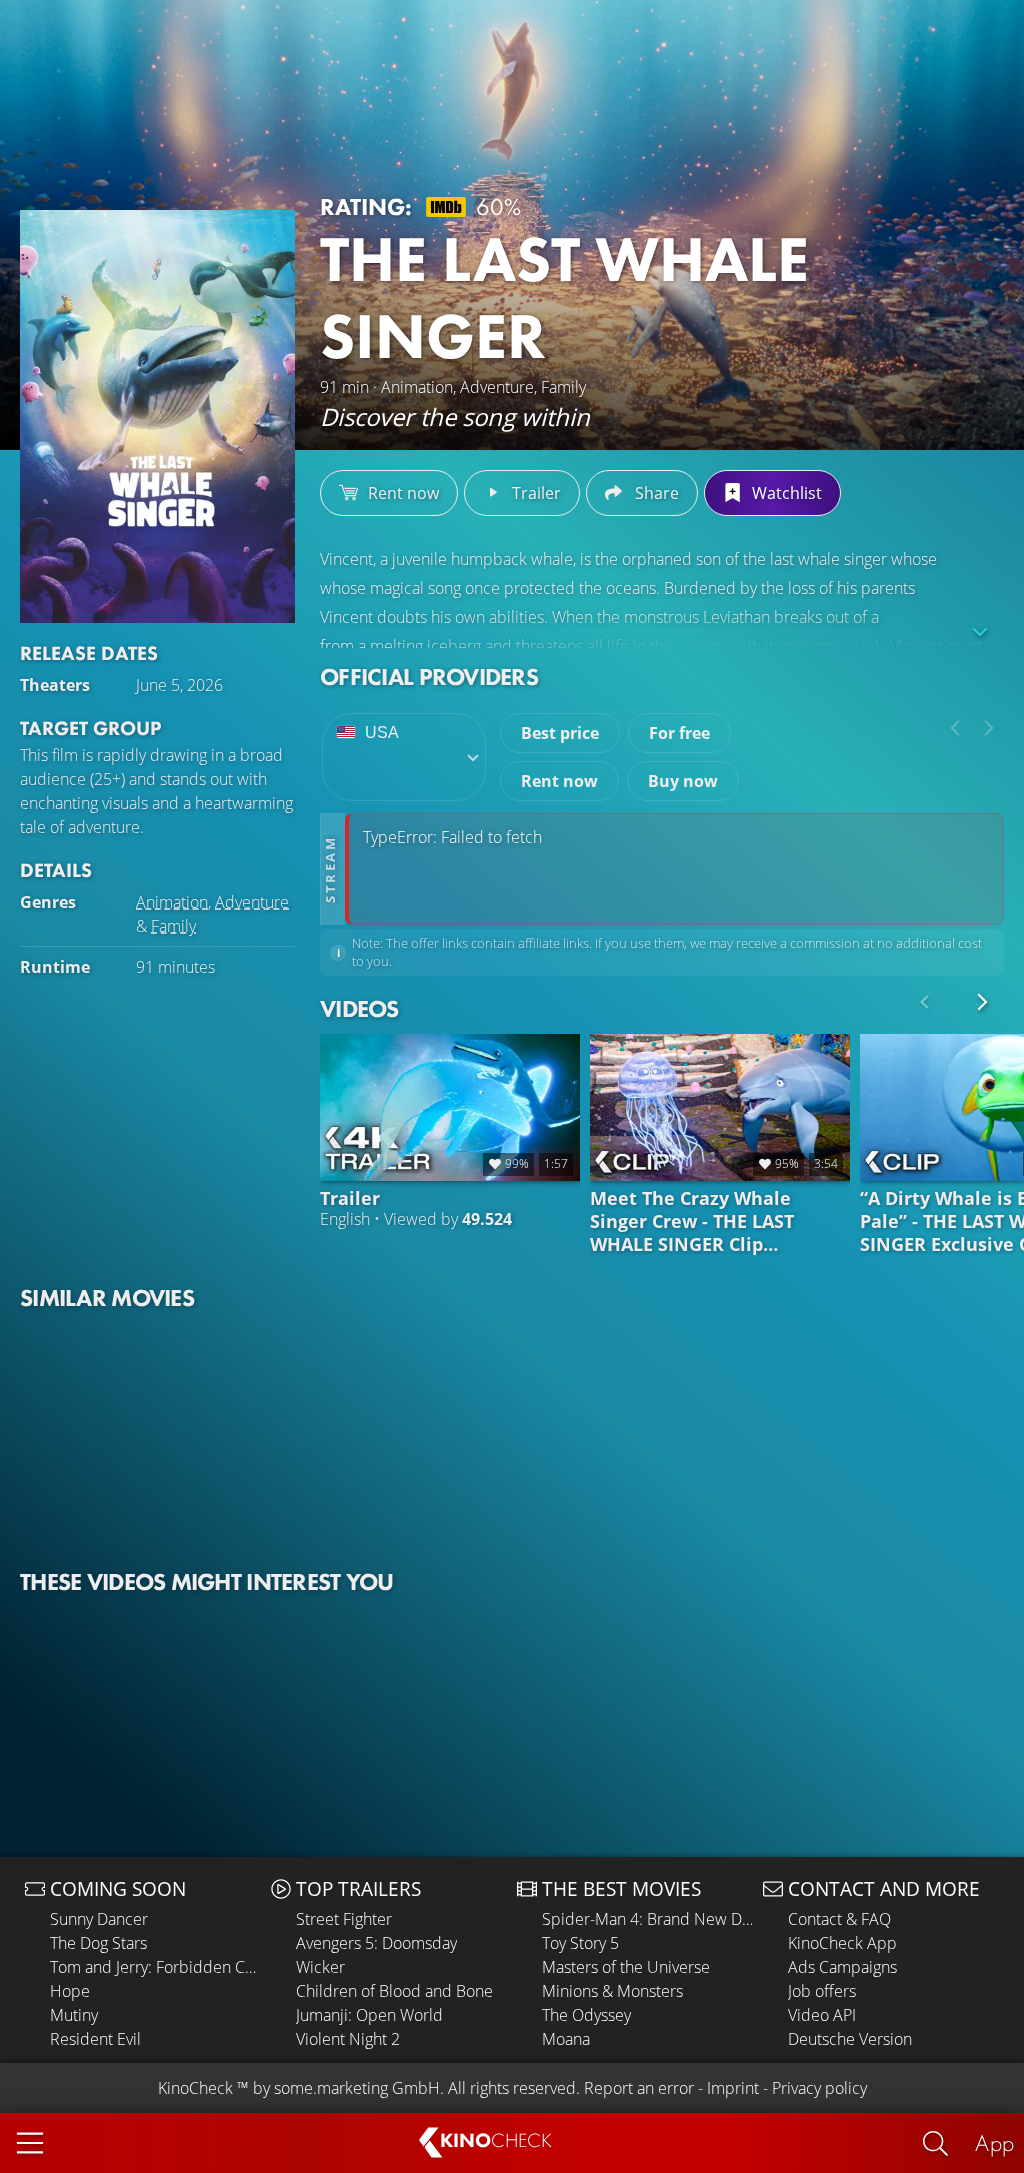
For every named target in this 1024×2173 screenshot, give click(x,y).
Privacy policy (819, 2088)
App (994, 2142)
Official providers (429, 676)
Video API (822, 2015)
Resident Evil (95, 2039)
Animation (172, 902)
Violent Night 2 (348, 2039)
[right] (989, 728)
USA (382, 732)
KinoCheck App (842, 1943)
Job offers (822, 1991)
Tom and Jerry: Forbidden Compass (155, 1967)
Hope (70, 1991)
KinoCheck (195, 2088)
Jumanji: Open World (369, 2015)
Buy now (683, 781)
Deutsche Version (850, 2039)
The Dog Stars (98, 1943)
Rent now (559, 781)
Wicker (320, 1967)
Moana (566, 2039)
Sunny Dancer (99, 1919)
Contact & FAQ (839, 1919)
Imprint (733, 2088)
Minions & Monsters (612, 1991)
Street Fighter (344, 1919)
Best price (560, 733)
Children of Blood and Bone (394, 1991)
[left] (955, 728)
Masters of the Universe (626, 1967)
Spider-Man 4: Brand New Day (647, 1919)
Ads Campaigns (842, 1967)
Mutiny (74, 2015)
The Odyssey (586, 2015)
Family (173, 926)
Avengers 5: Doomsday (376, 1943)
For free (679, 733)
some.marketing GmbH (357, 2088)
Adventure (252, 902)
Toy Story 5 (580, 1943)
